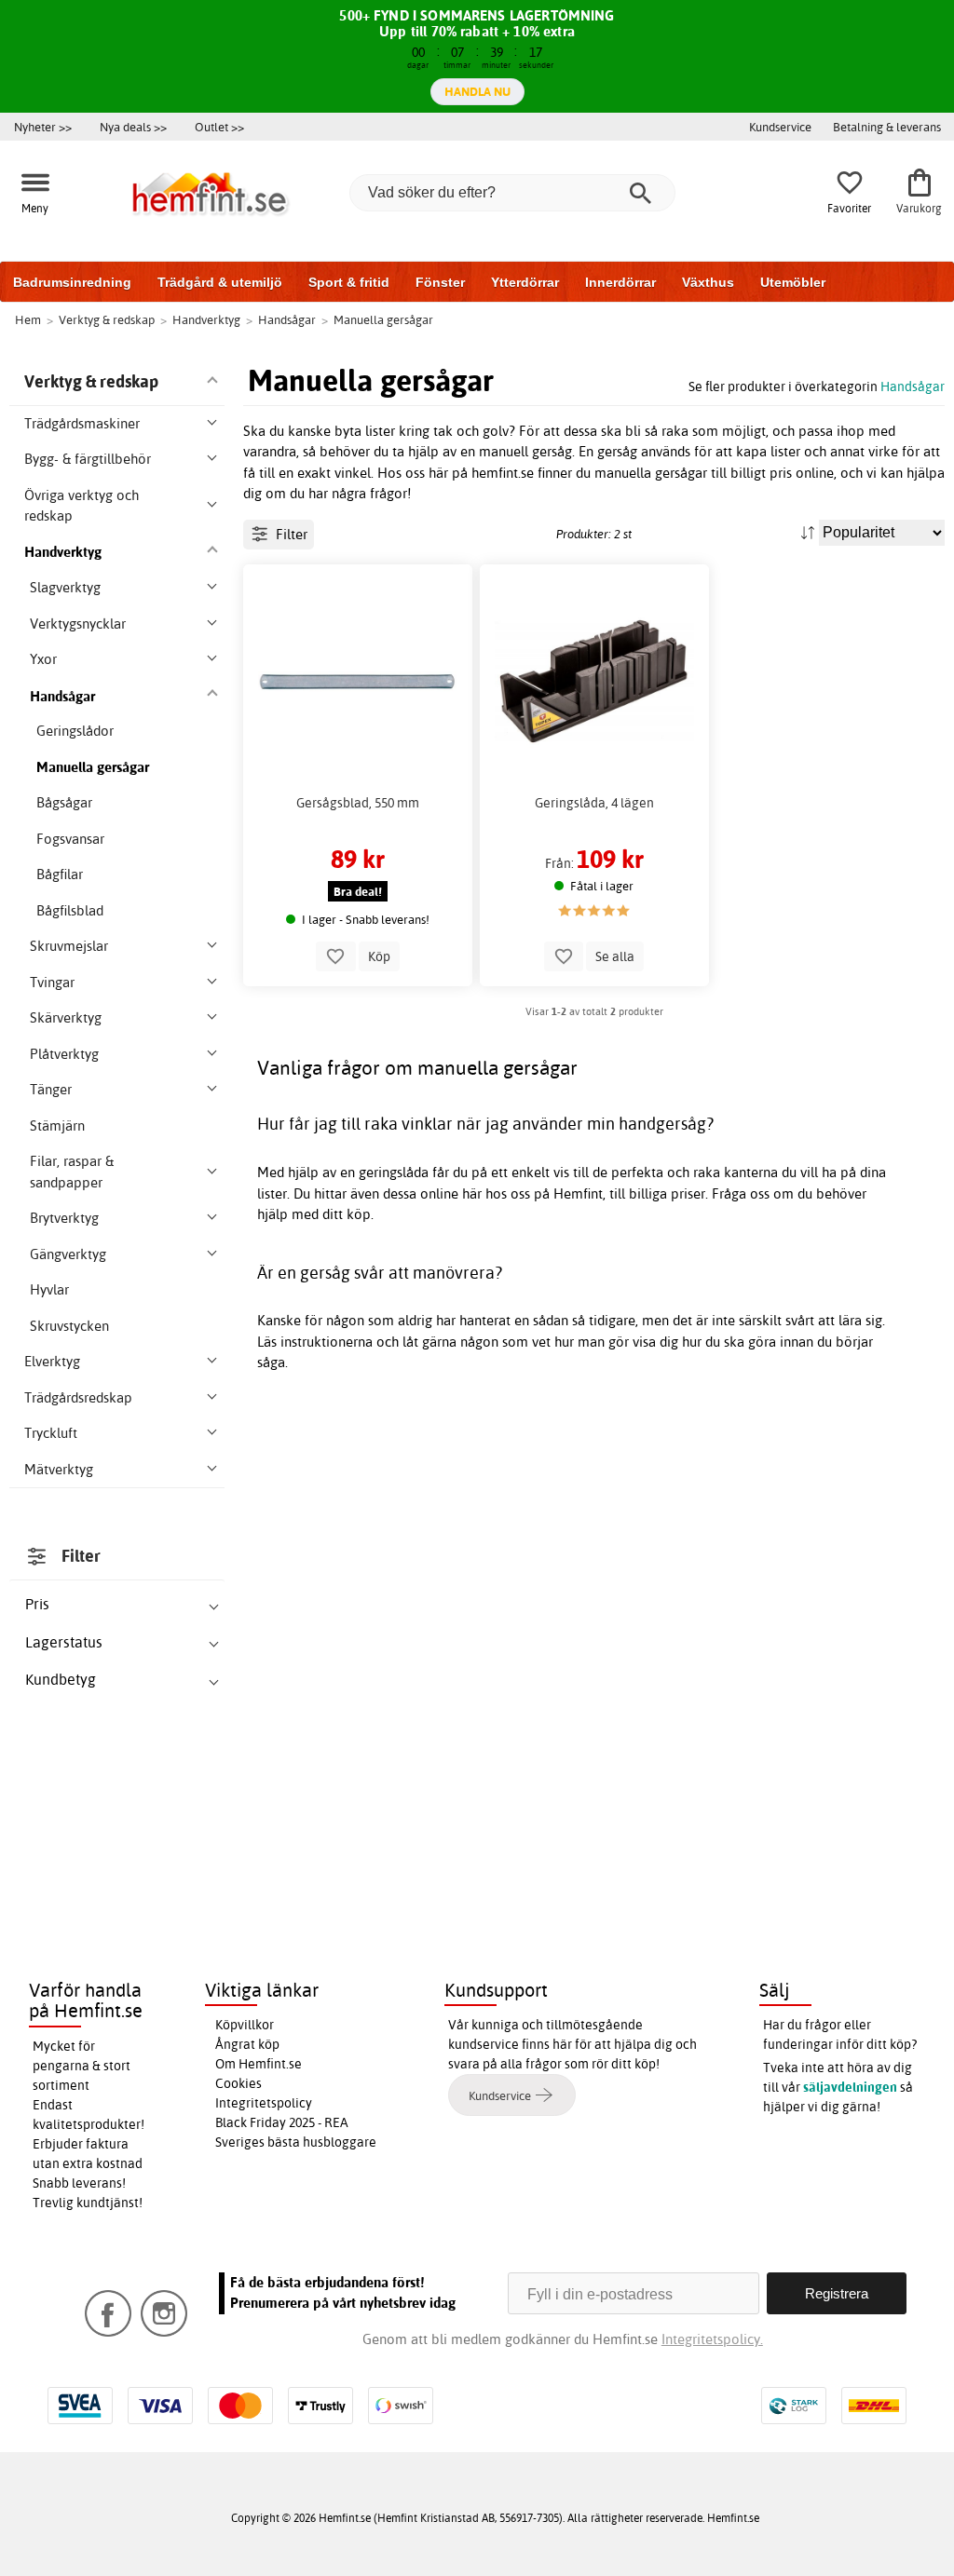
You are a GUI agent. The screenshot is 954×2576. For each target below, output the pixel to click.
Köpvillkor (245, 2025)
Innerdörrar (620, 282)
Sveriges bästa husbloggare (296, 2142)
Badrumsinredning (72, 282)
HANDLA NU (477, 91)
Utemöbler (793, 282)
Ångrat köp (247, 2044)
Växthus (708, 282)
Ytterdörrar (525, 282)
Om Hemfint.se (259, 2064)
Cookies (238, 2083)
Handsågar (913, 386)
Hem (28, 319)
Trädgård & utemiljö (220, 282)
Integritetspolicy (264, 2103)
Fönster (440, 282)
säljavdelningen (850, 2087)
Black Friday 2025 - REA (282, 2122)
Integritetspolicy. (712, 2339)
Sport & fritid (349, 282)
